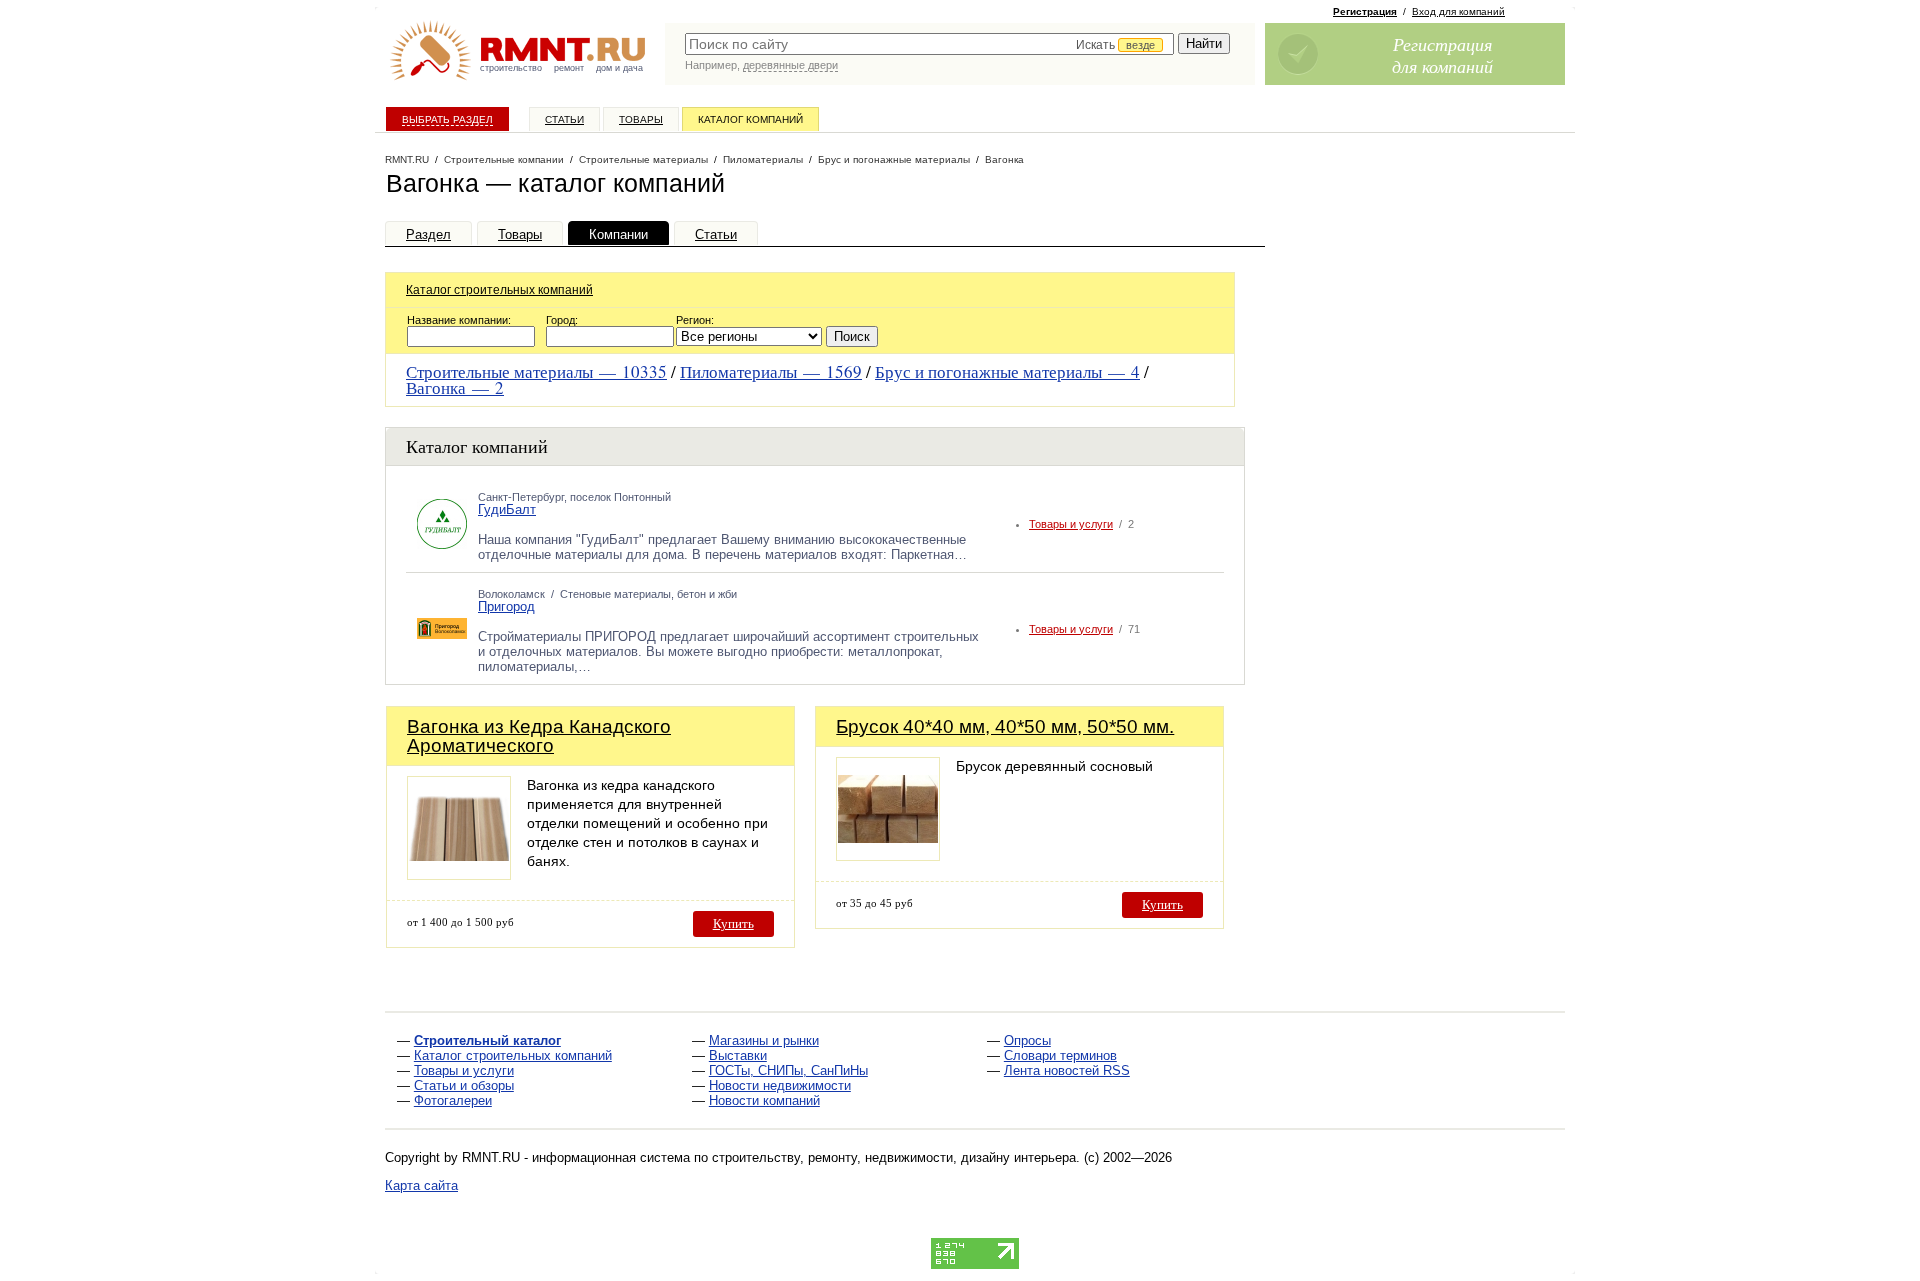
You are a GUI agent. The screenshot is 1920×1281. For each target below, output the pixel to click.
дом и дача (619, 68)
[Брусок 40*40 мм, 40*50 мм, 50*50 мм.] (888, 855)
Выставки (738, 1055)
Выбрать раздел (447, 119)
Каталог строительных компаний (499, 290)
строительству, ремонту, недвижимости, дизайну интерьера (894, 1157)
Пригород (506, 606)
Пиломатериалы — (771, 371)
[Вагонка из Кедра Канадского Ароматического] (459, 874)
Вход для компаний (1458, 11)
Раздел (428, 234)
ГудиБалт (507, 509)
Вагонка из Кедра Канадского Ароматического (539, 736)
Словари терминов (1060, 1055)
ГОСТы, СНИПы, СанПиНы (788, 1070)
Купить (733, 923)
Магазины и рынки (764, 1040)
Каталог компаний (750, 119)
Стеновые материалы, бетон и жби (648, 594)
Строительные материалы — (536, 371)
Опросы (1027, 1040)
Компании (618, 234)
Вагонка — (455, 387)
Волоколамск (511, 594)
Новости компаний (764, 1100)
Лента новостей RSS (1067, 1070)
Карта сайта (421, 1185)
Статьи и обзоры (464, 1085)
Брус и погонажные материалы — (1007, 371)
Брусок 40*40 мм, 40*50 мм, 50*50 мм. (1005, 726)
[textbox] (929, 44)
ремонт (569, 68)
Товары (641, 119)
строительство (511, 68)
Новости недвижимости (780, 1085)
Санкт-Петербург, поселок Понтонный (574, 497)
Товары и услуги (1071, 524)
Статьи (564, 119)
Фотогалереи (453, 1100)
